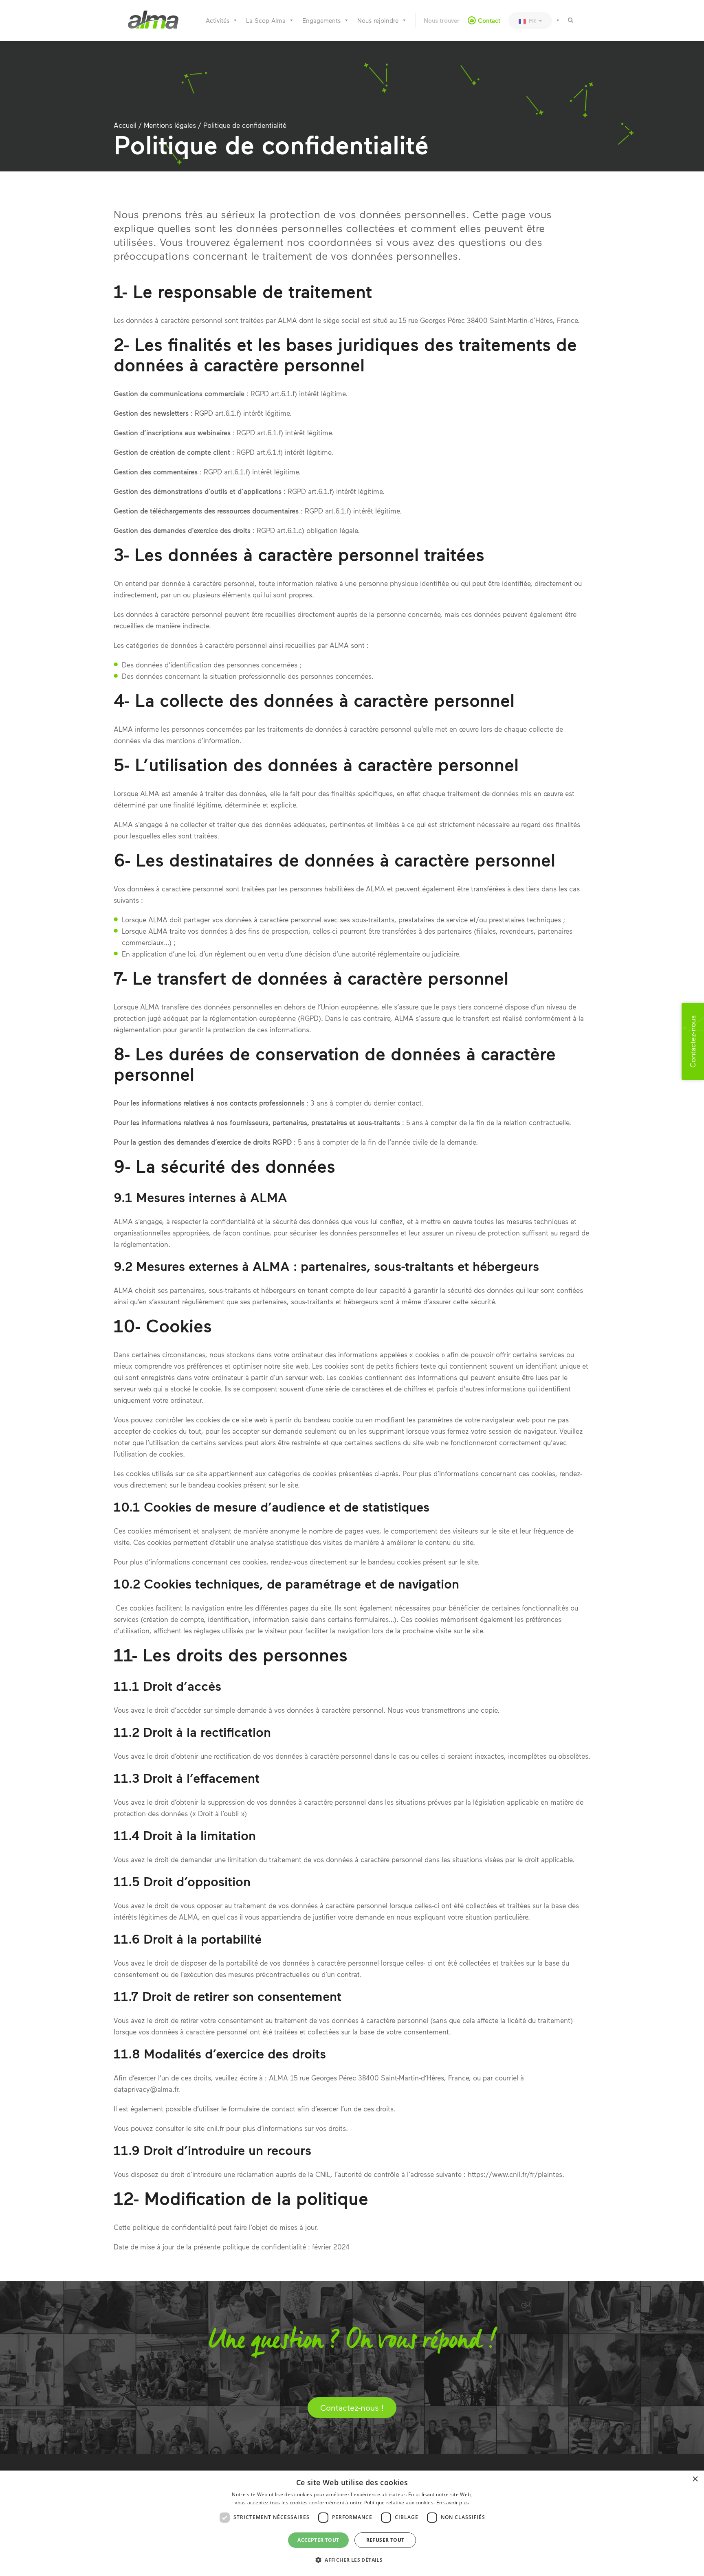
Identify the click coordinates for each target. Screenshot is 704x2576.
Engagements (321, 20)
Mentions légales (170, 125)
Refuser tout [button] (385, 2540)
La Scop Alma (266, 20)
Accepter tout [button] (318, 2540)
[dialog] (352, 2523)
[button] (352, 2560)
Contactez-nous (693, 1041)
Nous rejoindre (378, 20)
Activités (218, 20)
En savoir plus (453, 2502)
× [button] (695, 2479)
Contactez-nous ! (352, 2407)
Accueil (125, 125)
